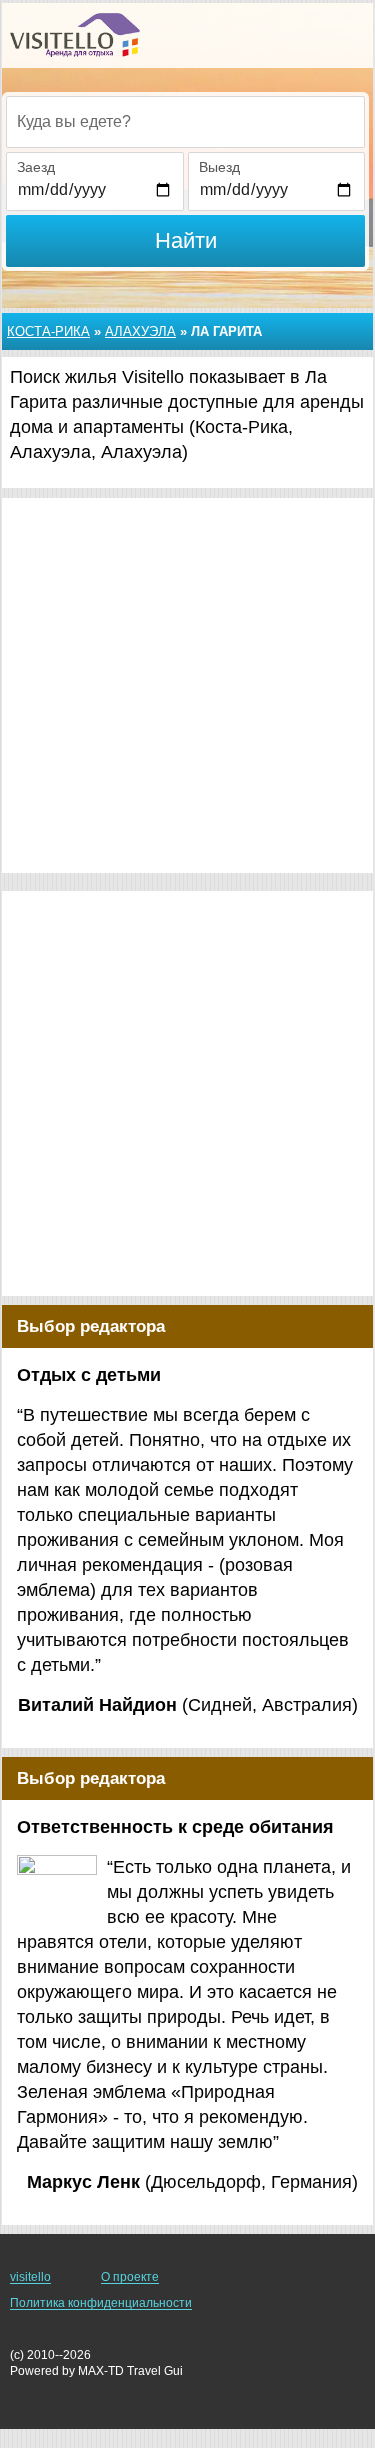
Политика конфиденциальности (101, 2303)
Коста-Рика (48, 331)
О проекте (130, 2277)
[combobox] (185, 122)
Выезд (219, 167)
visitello (30, 2277)
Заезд (36, 167)
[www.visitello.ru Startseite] (75, 35)
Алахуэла (140, 331)
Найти (186, 240)
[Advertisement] (187, 685)
